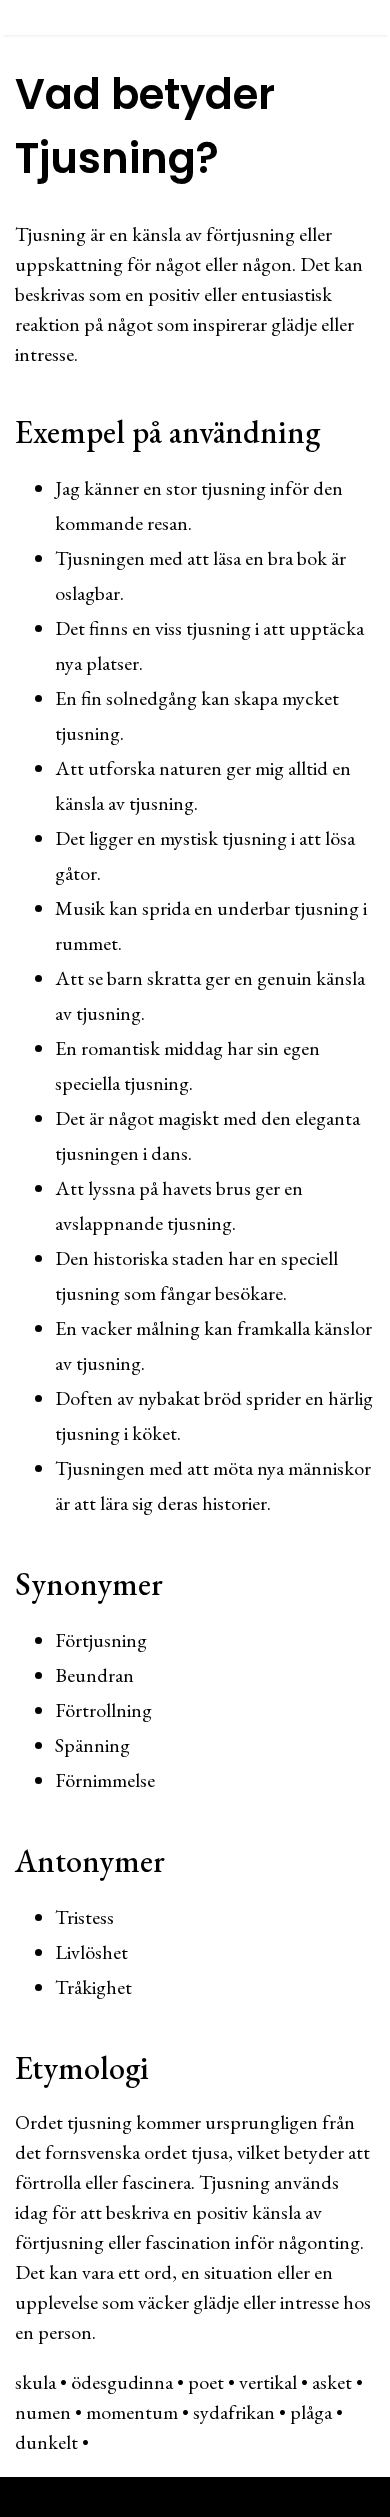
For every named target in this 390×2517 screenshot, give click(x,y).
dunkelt (46, 2442)
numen (43, 2412)
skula (35, 2382)
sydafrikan (234, 2412)
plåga (311, 2412)
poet (206, 2382)
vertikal (268, 2382)
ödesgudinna (122, 2382)
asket (332, 2382)
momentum (132, 2412)
